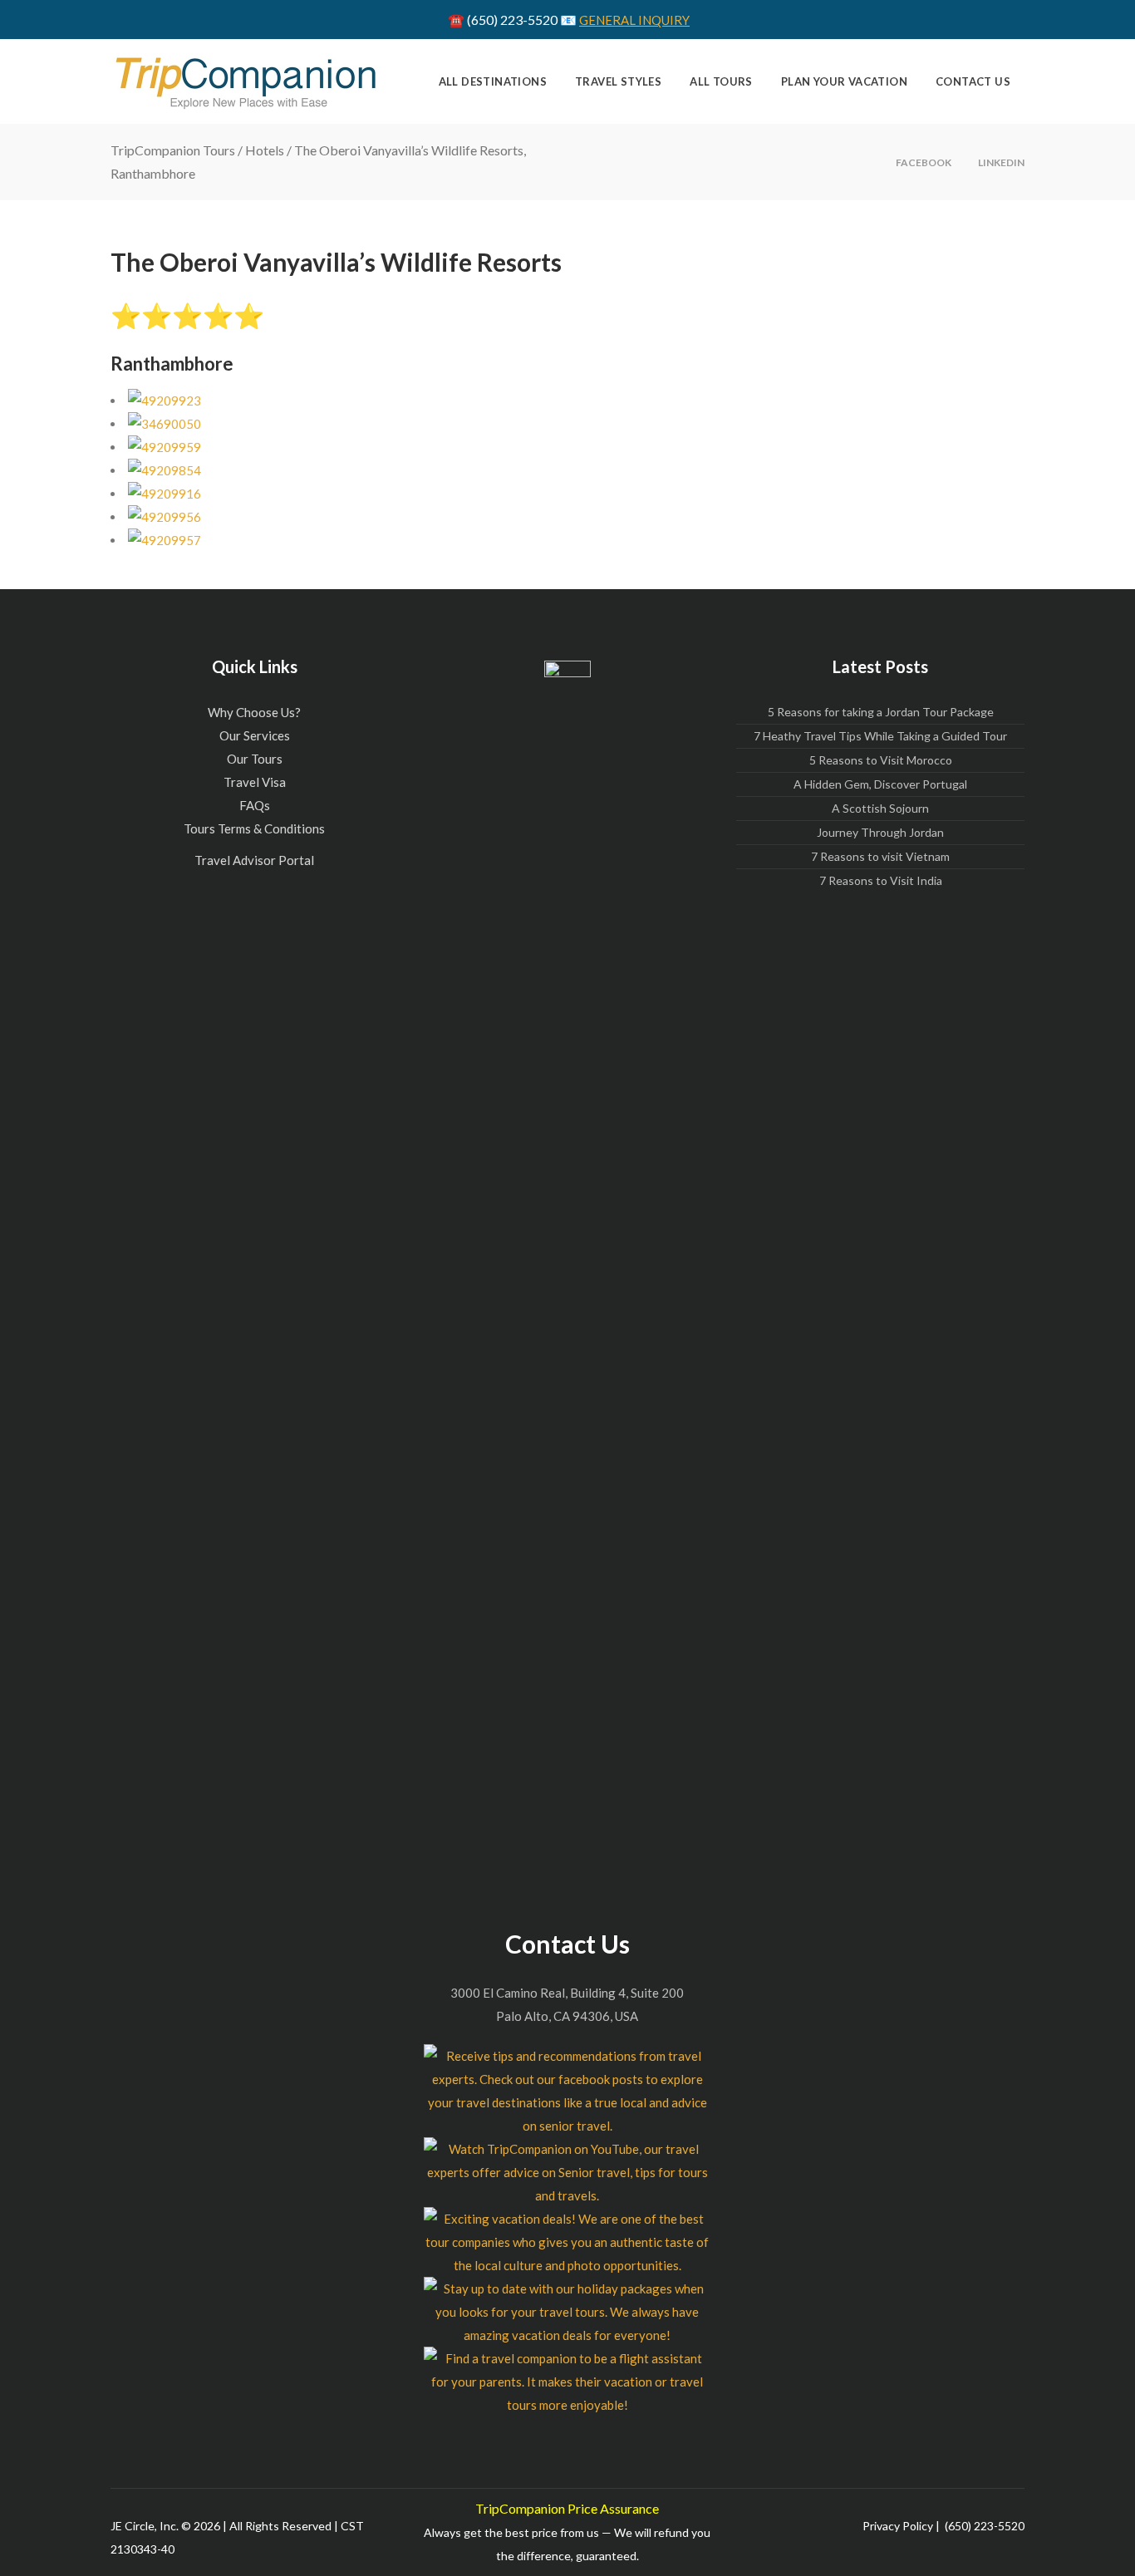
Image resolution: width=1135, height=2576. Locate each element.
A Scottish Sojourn (880, 808)
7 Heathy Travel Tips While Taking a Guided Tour (880, 736)
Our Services (255, 735)
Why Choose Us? (254, 712)
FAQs (255, 805)
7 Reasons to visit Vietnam (880, 856)
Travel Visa (255, 782)
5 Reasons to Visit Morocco (881, 760)
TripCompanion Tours (173, 150)
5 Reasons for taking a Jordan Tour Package (881, 712)
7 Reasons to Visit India (881, 880)
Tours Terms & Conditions (254, 828)
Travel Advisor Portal (254, 860)
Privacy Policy (898, 2526)
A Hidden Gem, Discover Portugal (880, 784)
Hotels (265, 150)
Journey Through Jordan (880, 832)
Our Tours (255, 759)
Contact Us (567, 1944)
